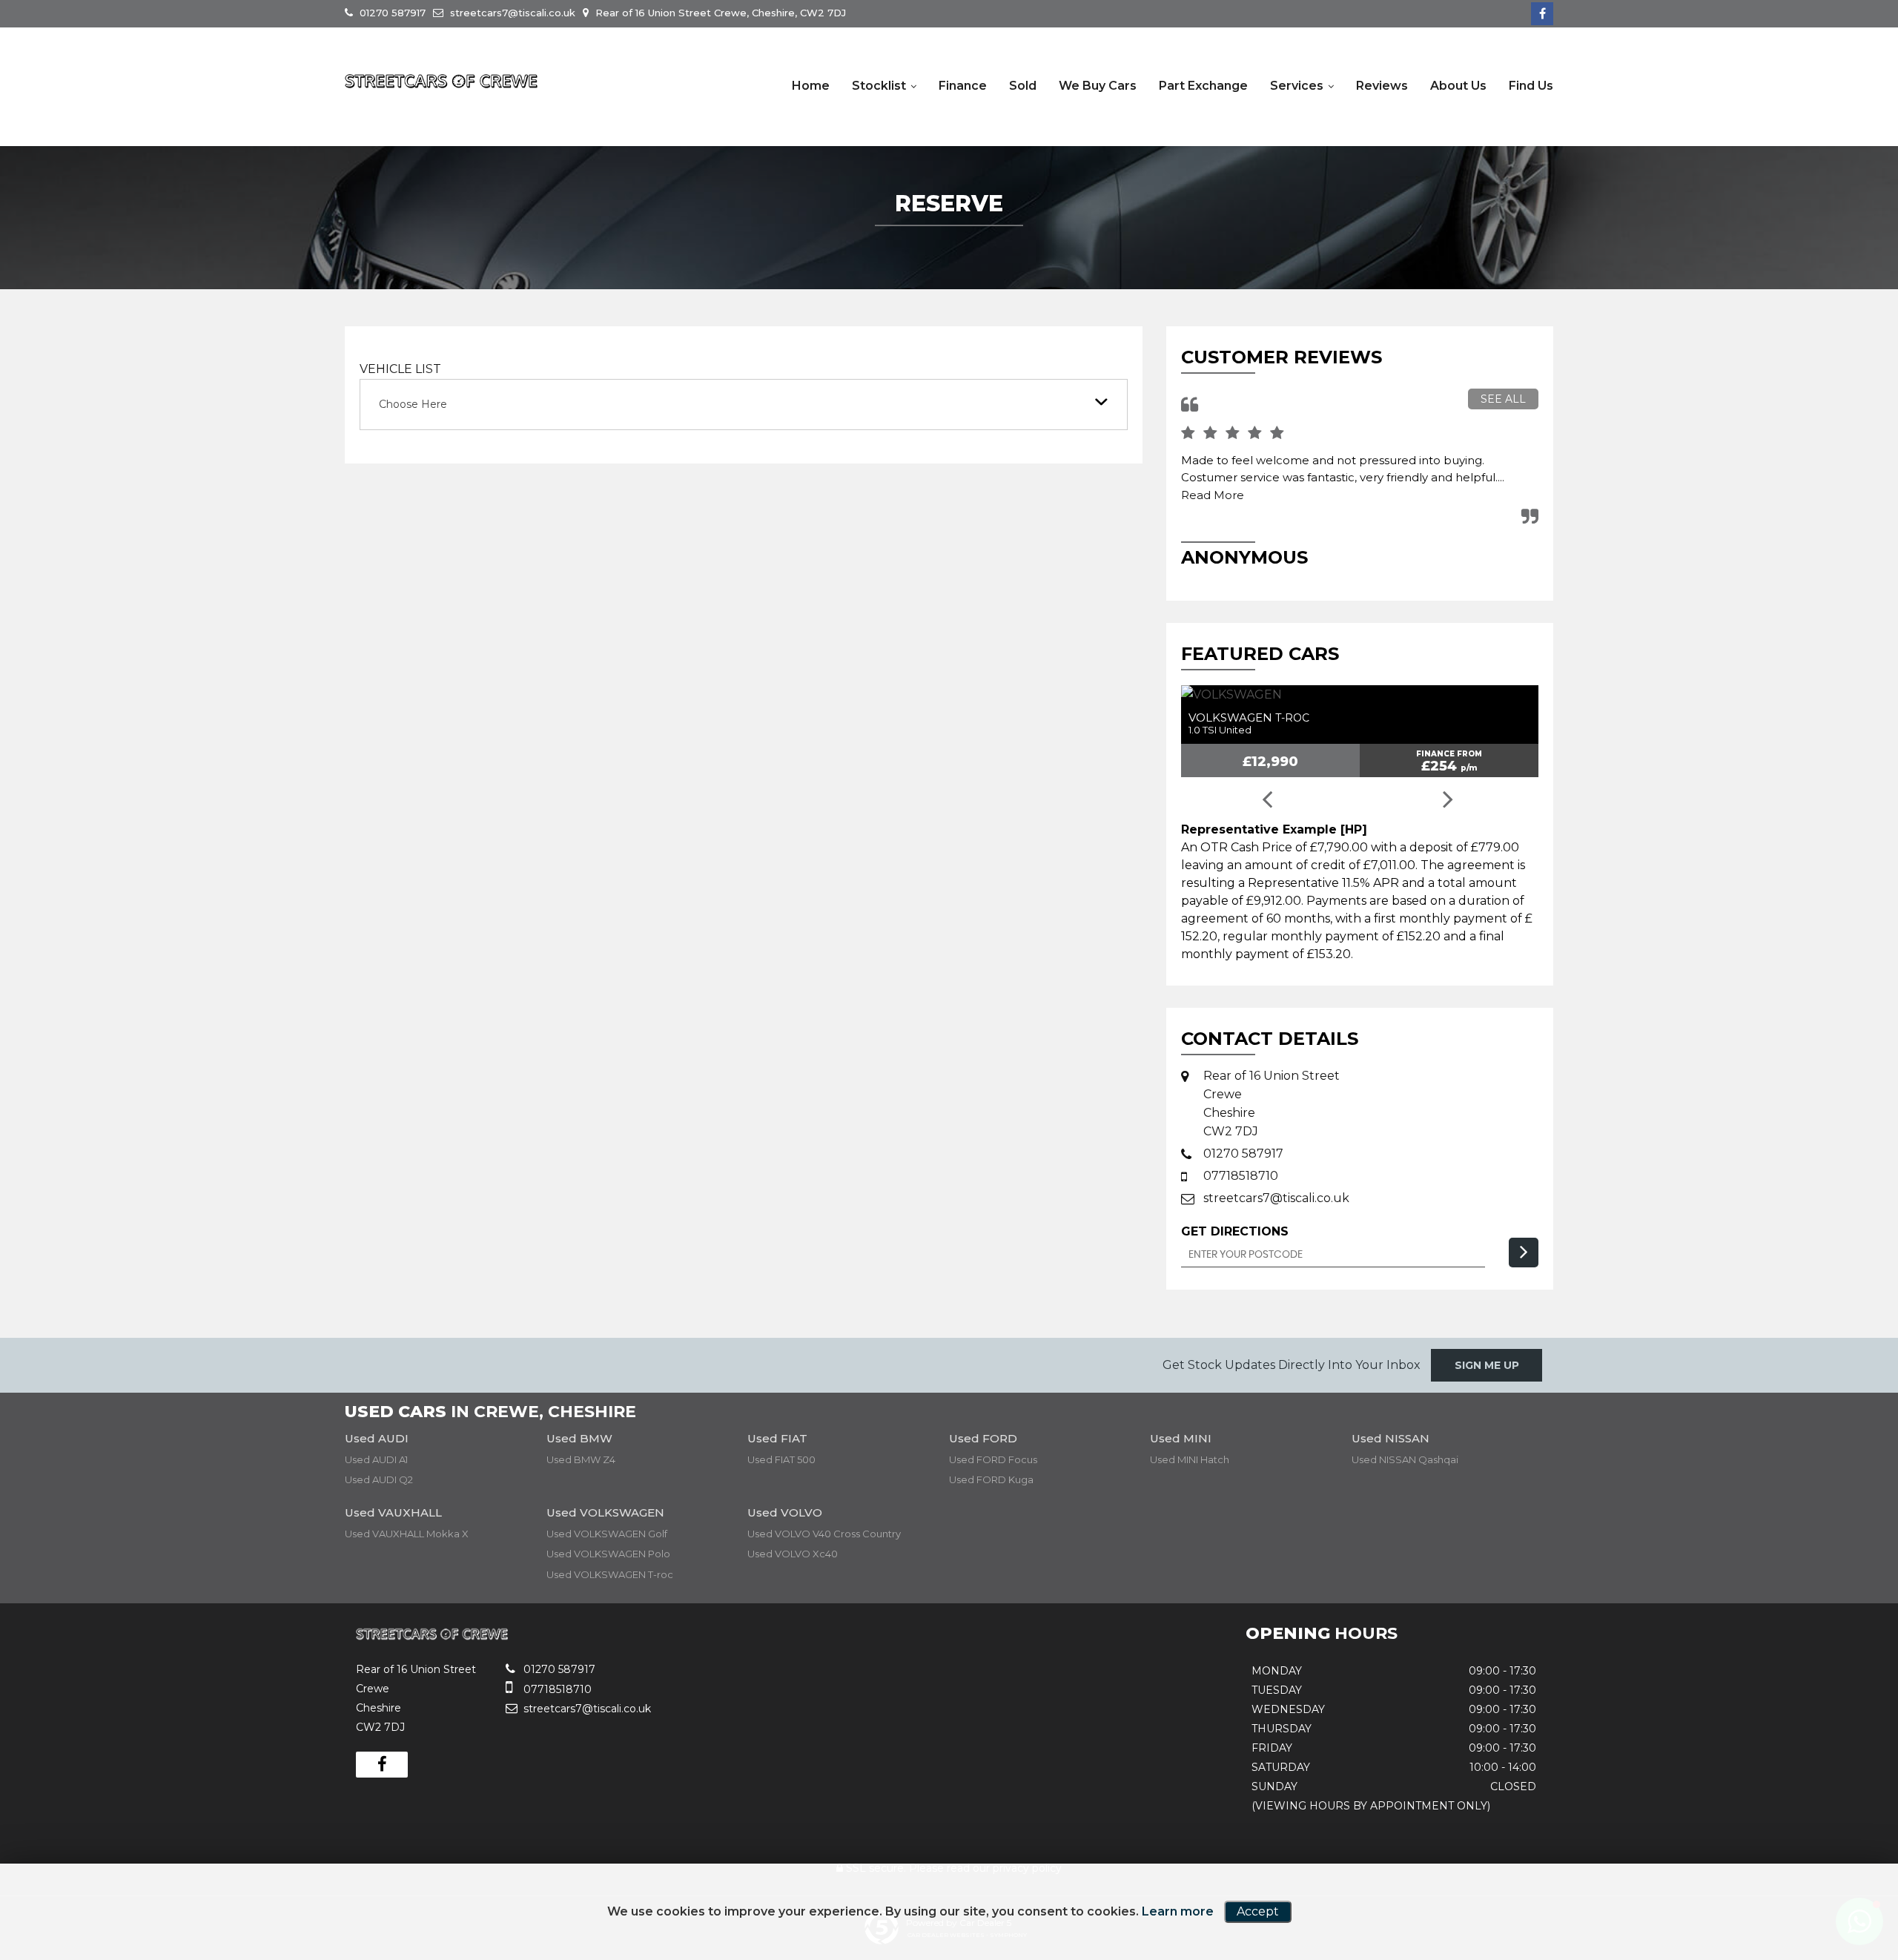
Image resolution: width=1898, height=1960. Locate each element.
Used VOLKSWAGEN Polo (608, 1554)
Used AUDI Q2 (379, 1479)
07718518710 (1241, 1176)
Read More (1213, 495)
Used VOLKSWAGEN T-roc (610, 1574)
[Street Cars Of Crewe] (441, 82)
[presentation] (1266, 801)
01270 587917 (391, 13)
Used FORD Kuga (991, 1479)
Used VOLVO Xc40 (793, 1554)
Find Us (1531, 86)
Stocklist (879, 86)
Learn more (1178, 1911)
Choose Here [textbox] (413, 404)
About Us (1458, 86)
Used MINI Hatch (1190, 1459)
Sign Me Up (1487, 1365)
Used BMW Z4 (581, 1459)
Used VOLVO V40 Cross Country (824, 1534)
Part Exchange (1203, 86)
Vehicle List (400, 369)
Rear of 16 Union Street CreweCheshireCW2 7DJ (1272, 1103)
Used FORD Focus (993, 1459)
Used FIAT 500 (781, 1459)
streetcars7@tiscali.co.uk (511, 13)
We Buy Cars (1098, 86)
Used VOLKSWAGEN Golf (607, 1534)
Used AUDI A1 (376, 1459)
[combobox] (744, 405)
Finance (963, 86)
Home (811, 86)
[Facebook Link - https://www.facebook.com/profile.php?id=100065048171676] (1542, 14)
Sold (1023, 86)
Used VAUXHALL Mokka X (407, 1534)
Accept (1258, 1911)
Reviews (1382, 86)
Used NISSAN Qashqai (1405, 1459)
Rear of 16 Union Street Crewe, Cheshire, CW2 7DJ (719, 13)
